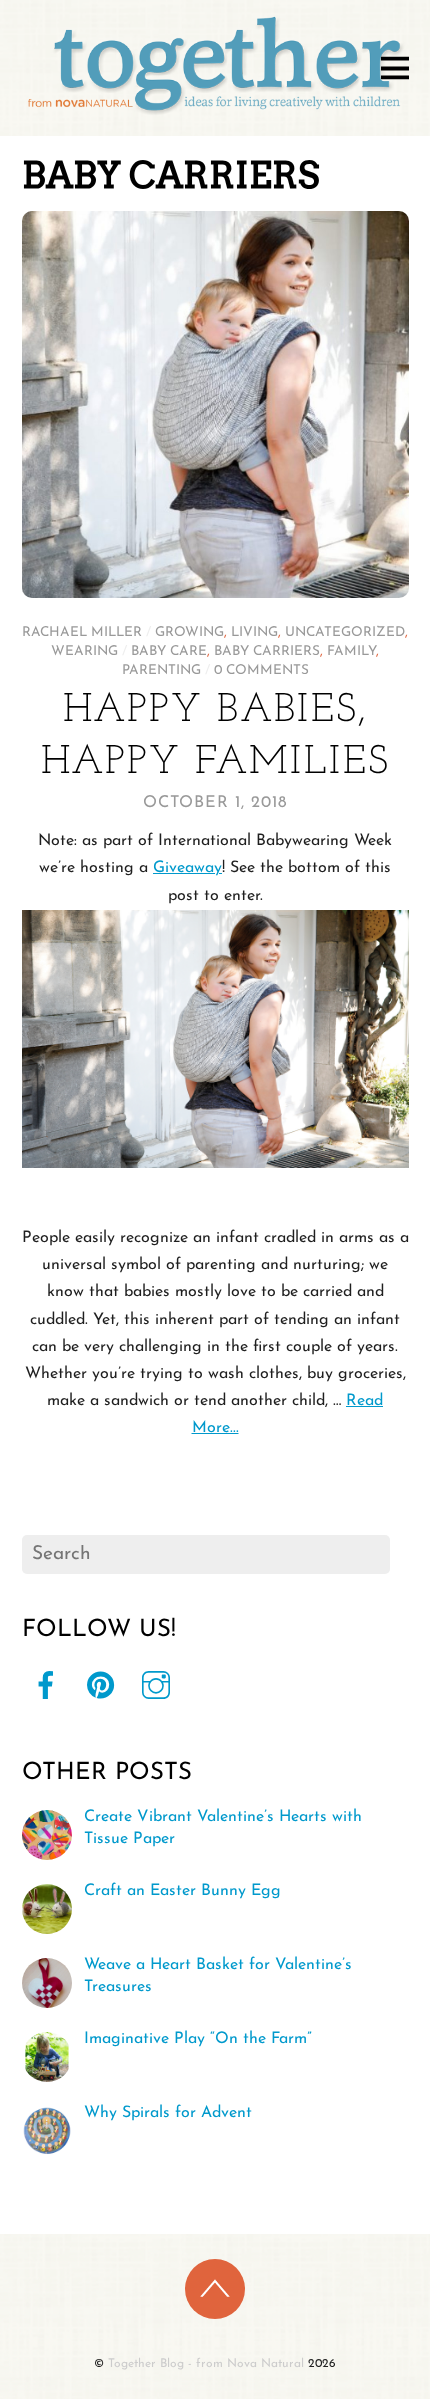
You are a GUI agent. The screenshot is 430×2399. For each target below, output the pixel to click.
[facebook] (46, 1686)
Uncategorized (345, 632)
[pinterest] (101, 1686)
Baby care (169, 651)
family (351, 651)
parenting (161, 670)
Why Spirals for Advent (168, 2113)
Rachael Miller (82, 632)
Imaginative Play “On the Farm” (198, 2039)
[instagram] (156, 1686)
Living (254, 632)
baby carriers (267, 651)
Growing (189, 632)
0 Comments (261, 670)
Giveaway (187, 868)
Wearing (84, 651)
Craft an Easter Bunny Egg (182, 1891)
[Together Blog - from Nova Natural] (215, 114)
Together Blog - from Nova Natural (206, 2364)
